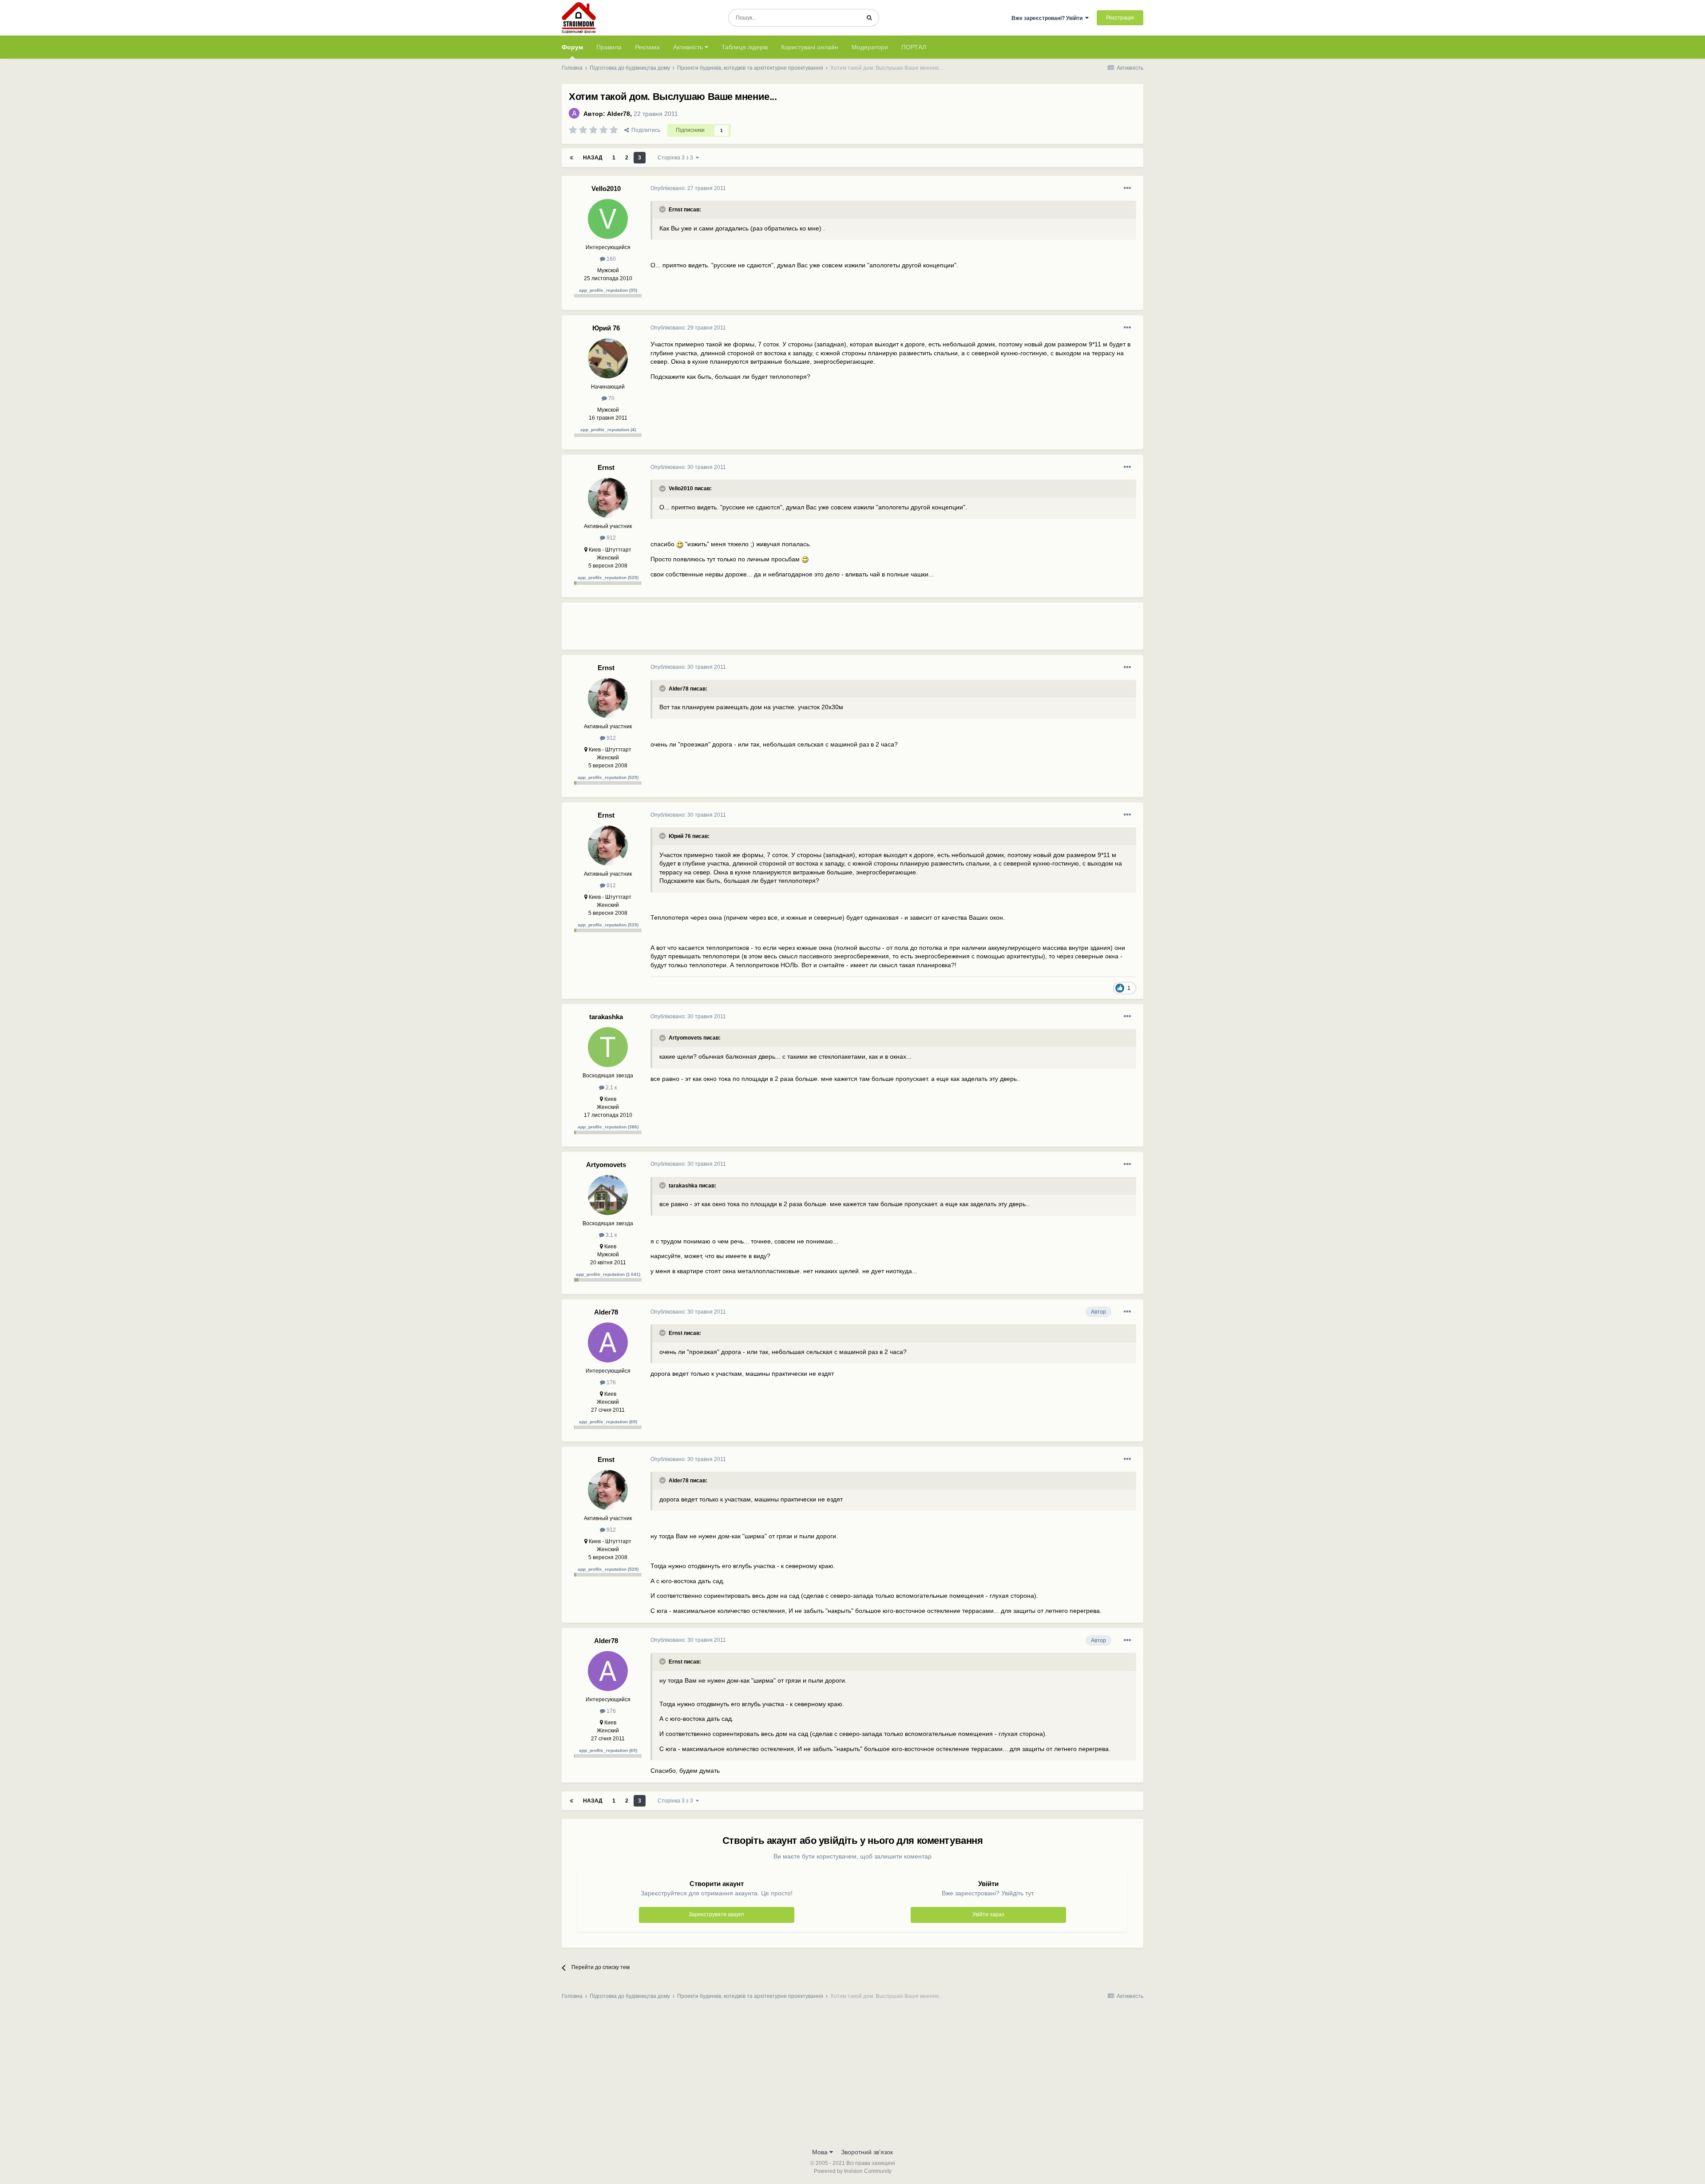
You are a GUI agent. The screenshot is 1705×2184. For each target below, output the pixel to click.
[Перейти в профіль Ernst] (608, 498)
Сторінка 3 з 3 (677, 158)
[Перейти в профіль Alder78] (574, 113)
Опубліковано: (688, 188)
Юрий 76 (606, 328)
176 (611, 1382)
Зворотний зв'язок (867, 2152)
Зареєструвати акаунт (717, 1914)
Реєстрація (1120, 18)
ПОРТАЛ (914, 47)
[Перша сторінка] (571, 158)
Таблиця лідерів (745, 47)
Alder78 (619, 114)
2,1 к (611, 1088)
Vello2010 (606, 189)
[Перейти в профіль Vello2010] (608, 219)
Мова (821, 2152)
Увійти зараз (988, 1914)
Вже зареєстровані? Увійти (1048, 18)
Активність (689, 47)
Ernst (606, 467)
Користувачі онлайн (810, 47)
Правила (609, 47)
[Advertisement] (812, 630)
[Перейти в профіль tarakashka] (608, 1047)
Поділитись (644, 130)
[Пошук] (869, 18)
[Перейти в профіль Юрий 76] (608, 358)
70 (611, 398)
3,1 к (611, 1235)
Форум (572, 47)
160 (611, 259)
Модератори (870, 47)
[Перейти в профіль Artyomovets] (608, 1195)
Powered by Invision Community (853, 2171)
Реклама (647, 47)
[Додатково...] (1127, 188)
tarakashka (606, 1017)
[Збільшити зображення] (680, 544)
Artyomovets (606, 1165)
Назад (593, 158)
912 (611, 538)
